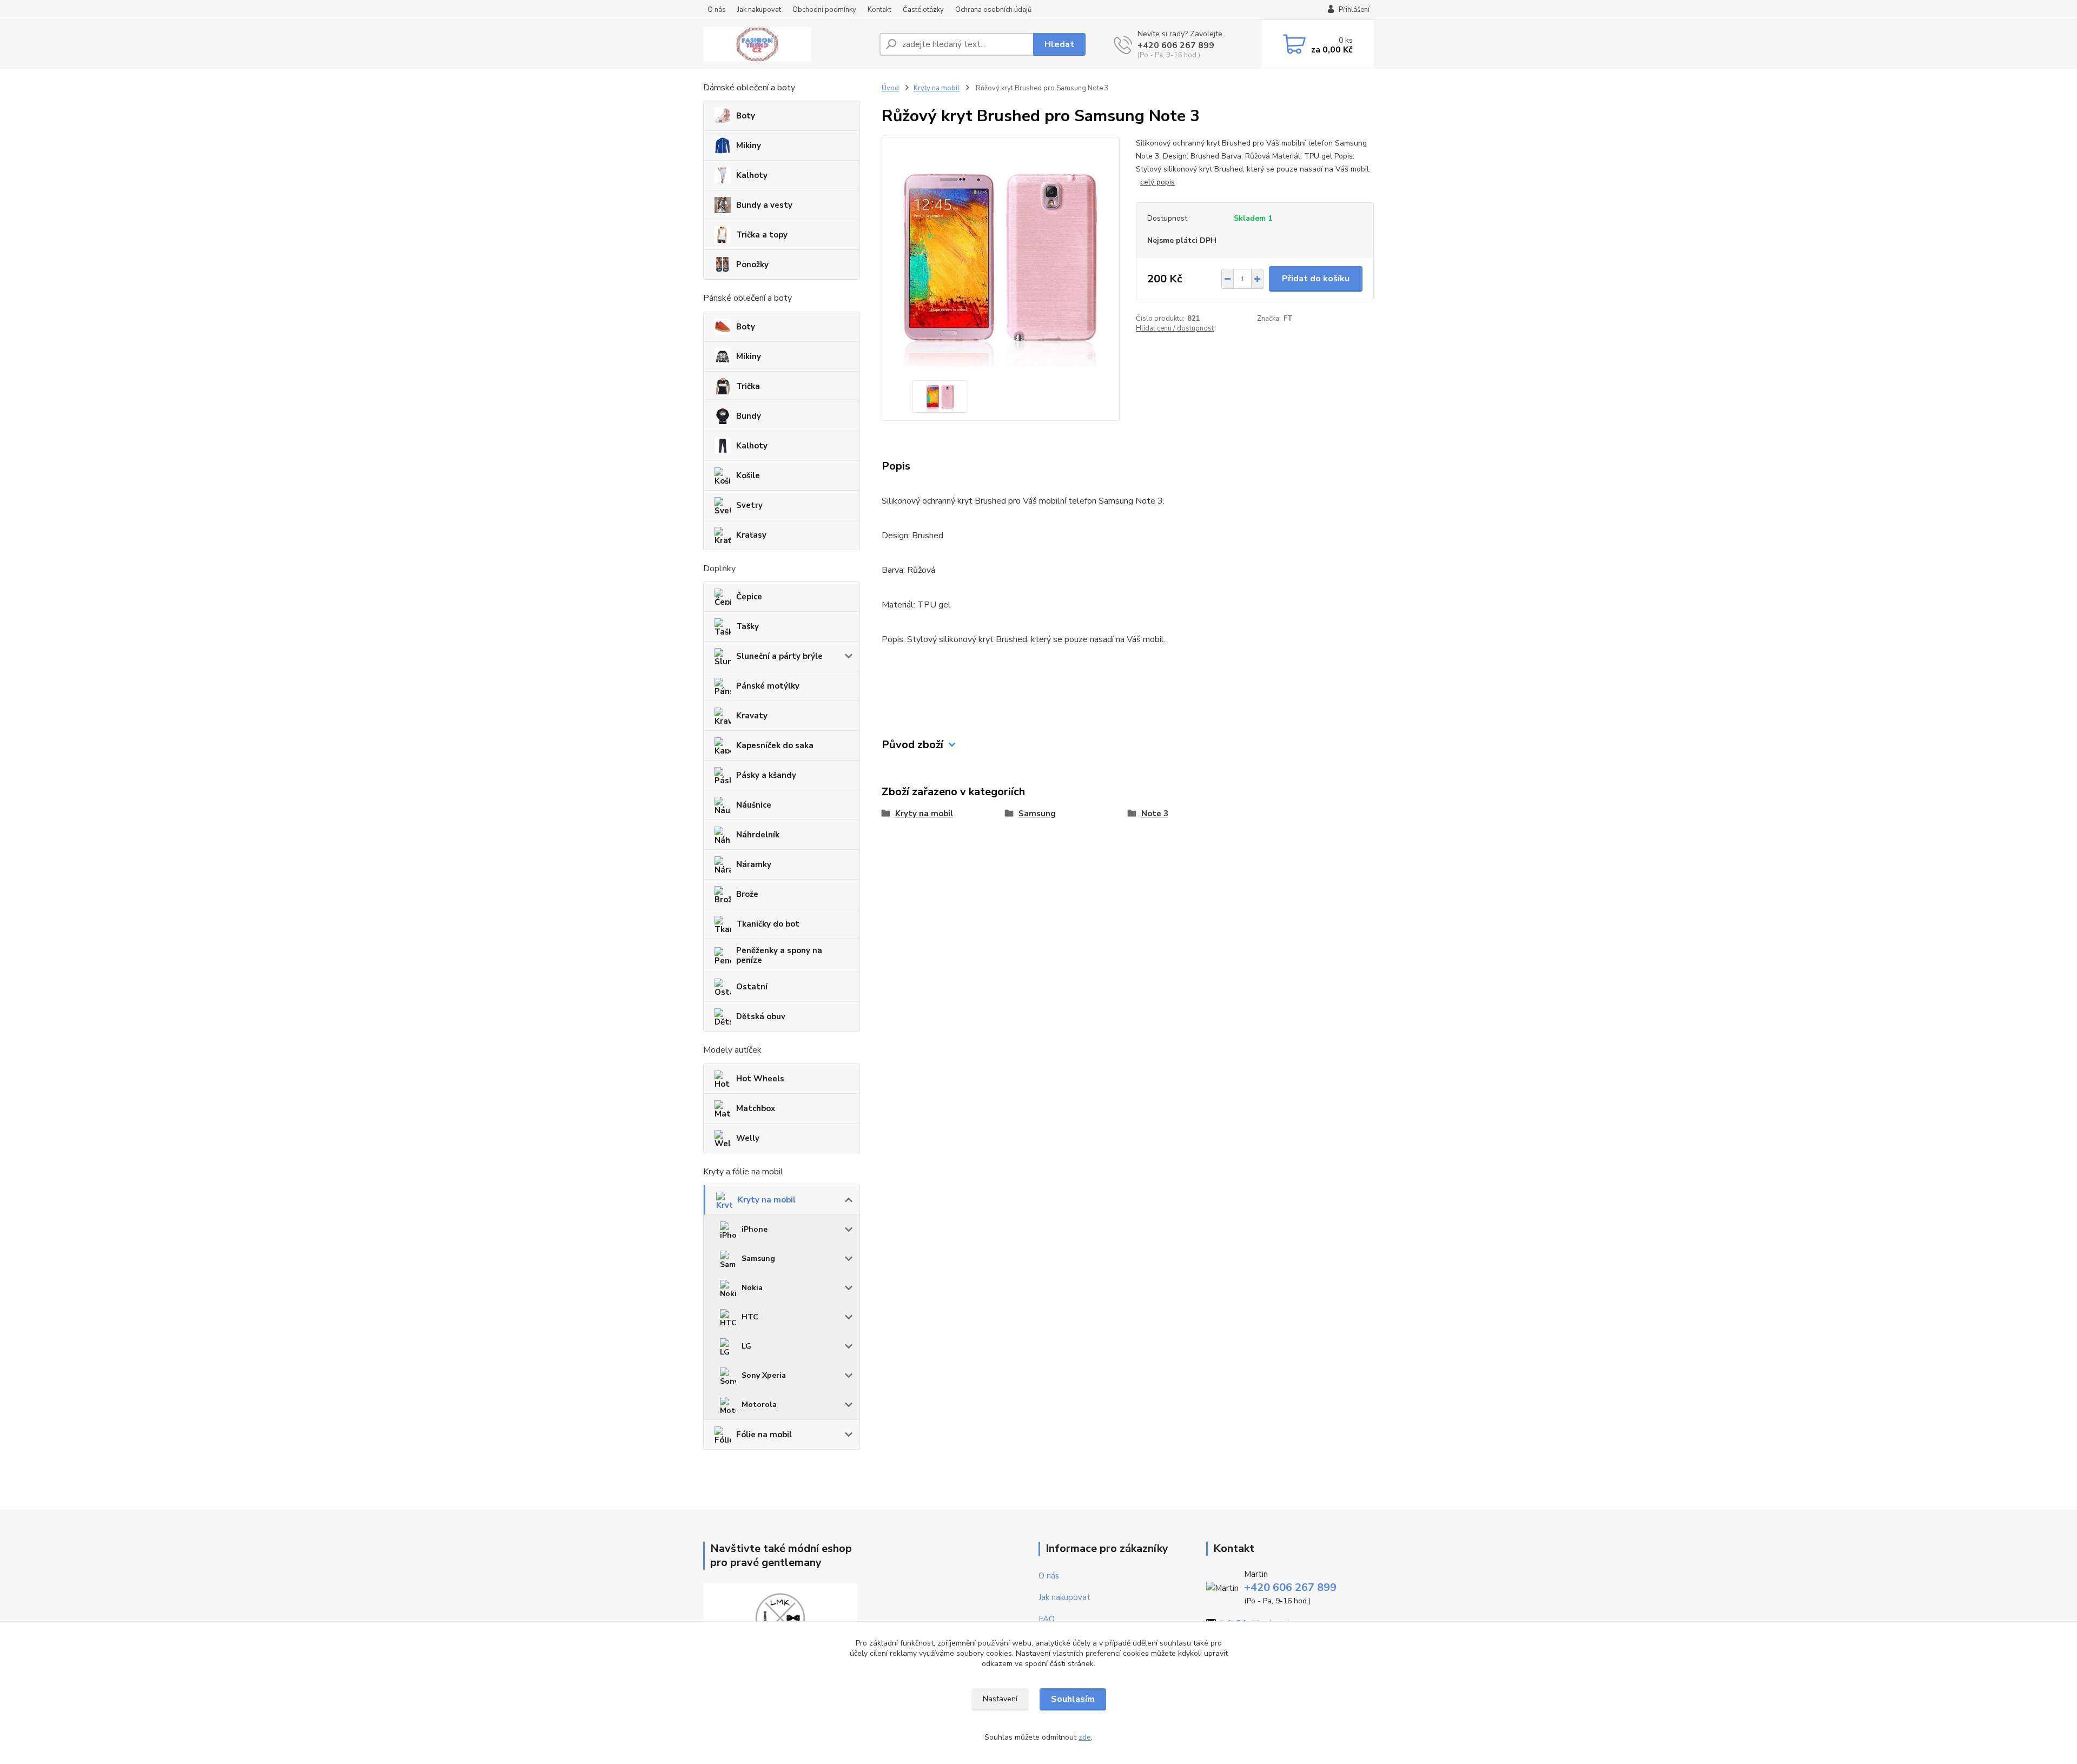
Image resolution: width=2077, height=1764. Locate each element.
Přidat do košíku (1316, 279)
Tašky (748, 626)
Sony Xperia (764, 1375)
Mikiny (749, 146)
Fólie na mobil (764, 1435)
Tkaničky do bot (768, 924)
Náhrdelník (758, 835)
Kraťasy (751, 535)
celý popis (1157, 182)
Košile (748, 475)
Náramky (754, 864)
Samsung (758, 1258)
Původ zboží (912, 745)
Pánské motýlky (768, 686)
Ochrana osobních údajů (993, 10)
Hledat (1059, 44)
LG (746, 1346)
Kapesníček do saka (775, 745)
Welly (748, 1138)
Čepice (749, 597)
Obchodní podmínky (824, 10)
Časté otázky (923, 10)
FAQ (1047, 1619)
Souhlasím (1073, 1699)
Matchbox (756, 1108)
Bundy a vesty (764, 205)
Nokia (752, 1288)
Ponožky (752, 265)
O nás (717, 10)
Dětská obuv (761, 1016)
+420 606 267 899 (1176, 45)
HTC (750, 1317)
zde (1085, 1737)
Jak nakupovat (759, 10)
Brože (747, 894)
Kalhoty (752, 175)
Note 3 (1155, 814)
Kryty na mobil (767, 1200)
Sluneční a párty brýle (779, 656)
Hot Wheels (760, 1079)
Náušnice (754, 805)
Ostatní (752, 987)
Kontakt (879, 10)
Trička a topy (762, 235)
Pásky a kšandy (766, 775)
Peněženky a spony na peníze (779, 955)
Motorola (759, 1405)
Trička (748, 386)
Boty (746, 116)
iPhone (755, 1229)
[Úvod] (787, 44)
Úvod (890, 88)
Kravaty (752, 716)
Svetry (749, 505)
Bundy (749, 416)
